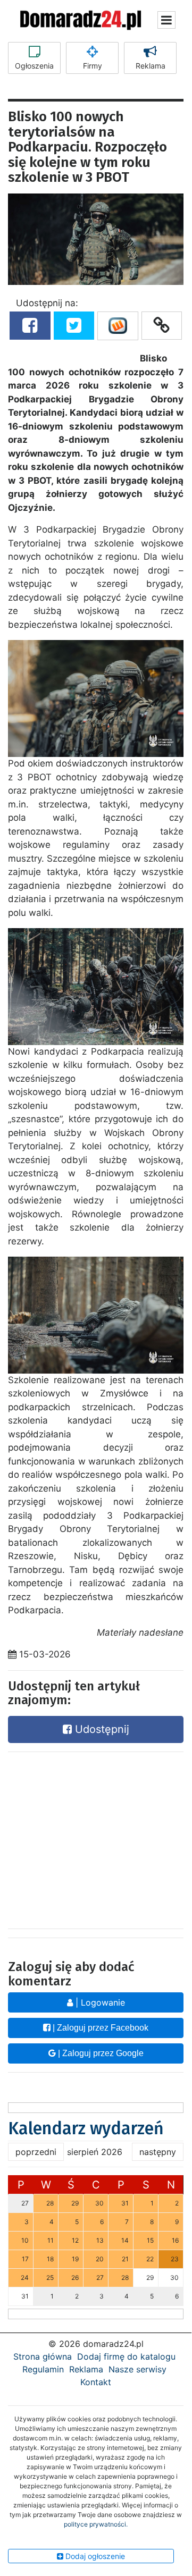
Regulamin (43, 2369)
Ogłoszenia (34, 66)
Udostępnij (101, 1729)
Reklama (151, 66)
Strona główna (43, 2356)
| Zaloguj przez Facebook (99, 2028)
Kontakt (96, 2382)
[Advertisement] (96, 1838)
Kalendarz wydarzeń (86, 2128)
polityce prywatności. (96, 2524)
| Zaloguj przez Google (100, 2053)
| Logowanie (99, 2002)
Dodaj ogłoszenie (94, 2556)
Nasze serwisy (137, 2369)
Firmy (93, 66)
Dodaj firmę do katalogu (126, 2356)
